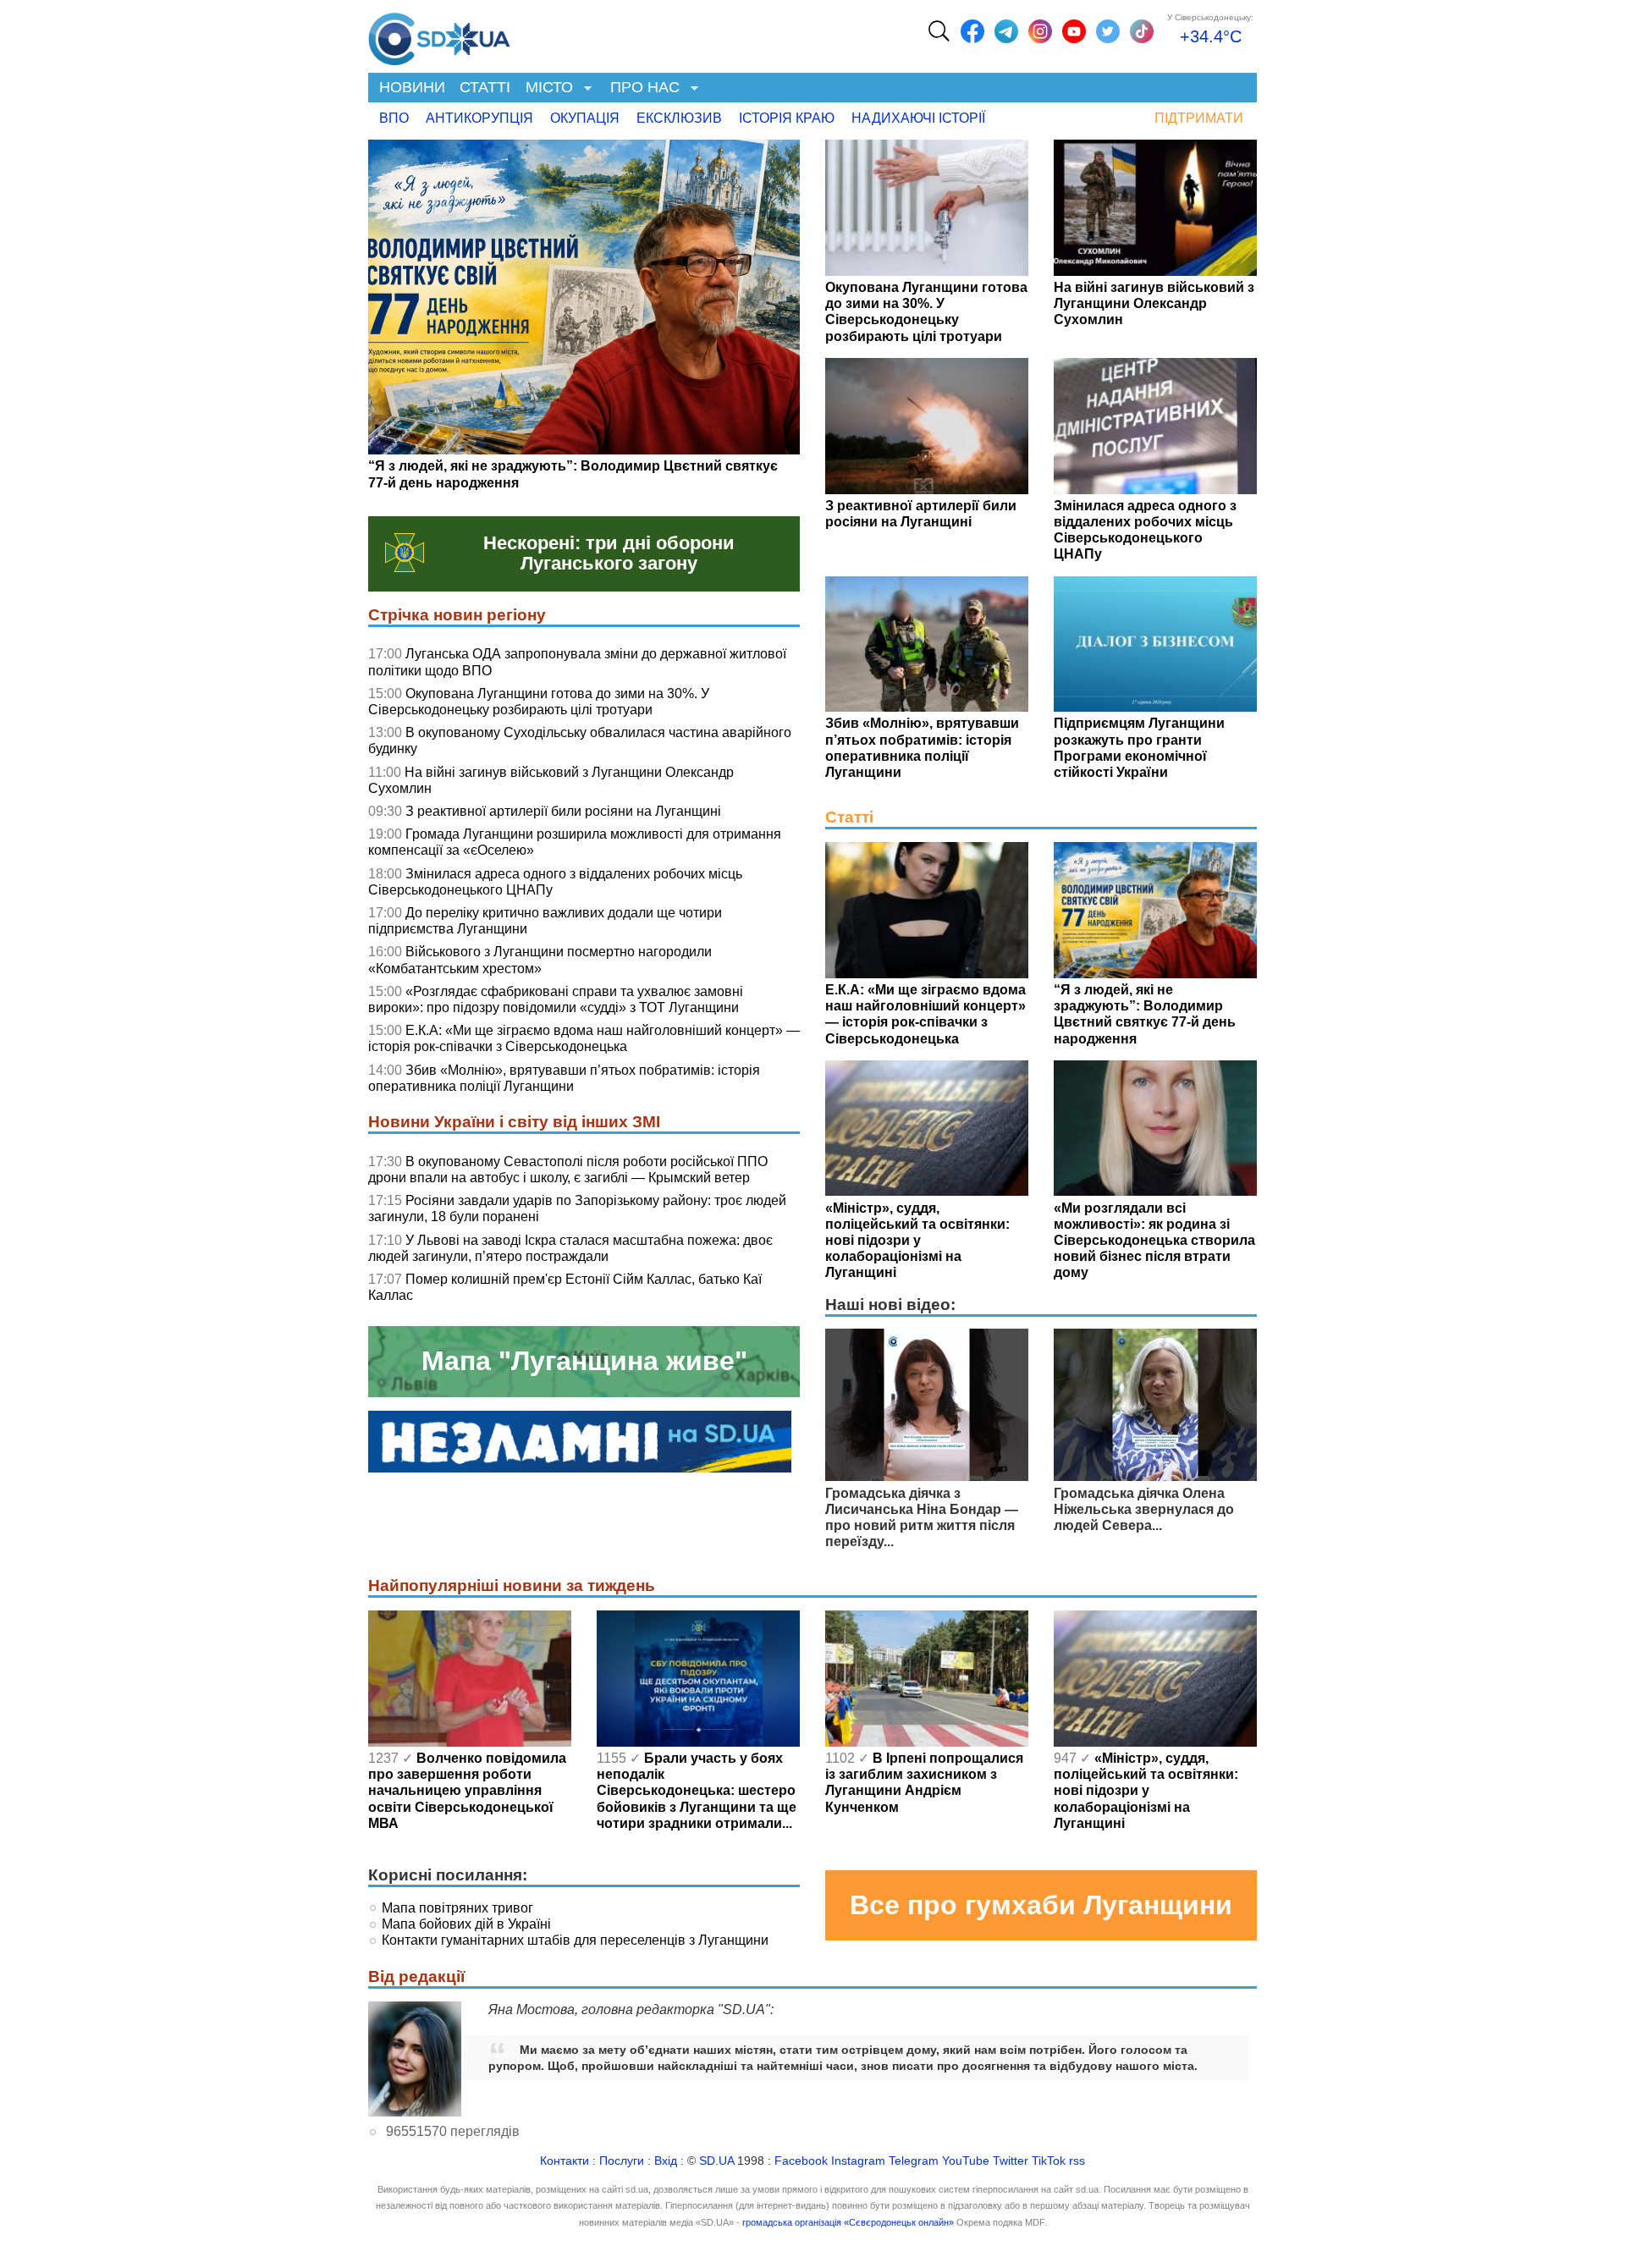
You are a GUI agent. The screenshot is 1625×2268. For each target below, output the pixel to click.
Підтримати (1199, 118)
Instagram (858, 2161)
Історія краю (787, 118)
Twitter (1011, 2161)
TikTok (1049, 2161)
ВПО (394, 118)
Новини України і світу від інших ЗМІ (514, 1122)
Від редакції (416, 1976)
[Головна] (439, 35)
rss (1077, 2161)
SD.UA (716, 2161)
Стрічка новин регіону (457, 615)
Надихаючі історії (918, 118)
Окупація (585, 118)
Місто (545, 88)
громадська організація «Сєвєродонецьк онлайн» (848, 2222)
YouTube (966, 2161)
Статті (485, 87)
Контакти (565, 2161)
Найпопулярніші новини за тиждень (512, 1585)
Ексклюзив (679, 118)
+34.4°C (1211, 36)
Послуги (622, 2161)
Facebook (801, 2161)
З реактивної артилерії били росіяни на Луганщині (563, 811)
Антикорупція (479, 118)
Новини (412, 87)
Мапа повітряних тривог (457, 1908)
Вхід (666, 2161)
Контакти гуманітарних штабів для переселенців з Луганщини (575, 1940)
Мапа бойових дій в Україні (466, 1924)
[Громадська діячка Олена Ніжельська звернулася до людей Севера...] (1155, 1476)
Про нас (641, 88)
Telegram (914, 2161)
